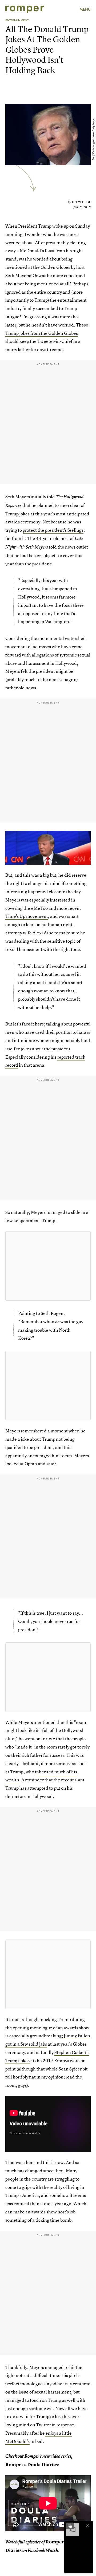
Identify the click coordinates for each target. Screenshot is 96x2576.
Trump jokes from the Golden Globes (42, 333)
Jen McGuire (81, 202)
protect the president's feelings (53, 530)
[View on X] (48, 1266)
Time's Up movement (27, 916)
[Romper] (25, 9)
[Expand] (70, 2526)
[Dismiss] (87, 2526)
